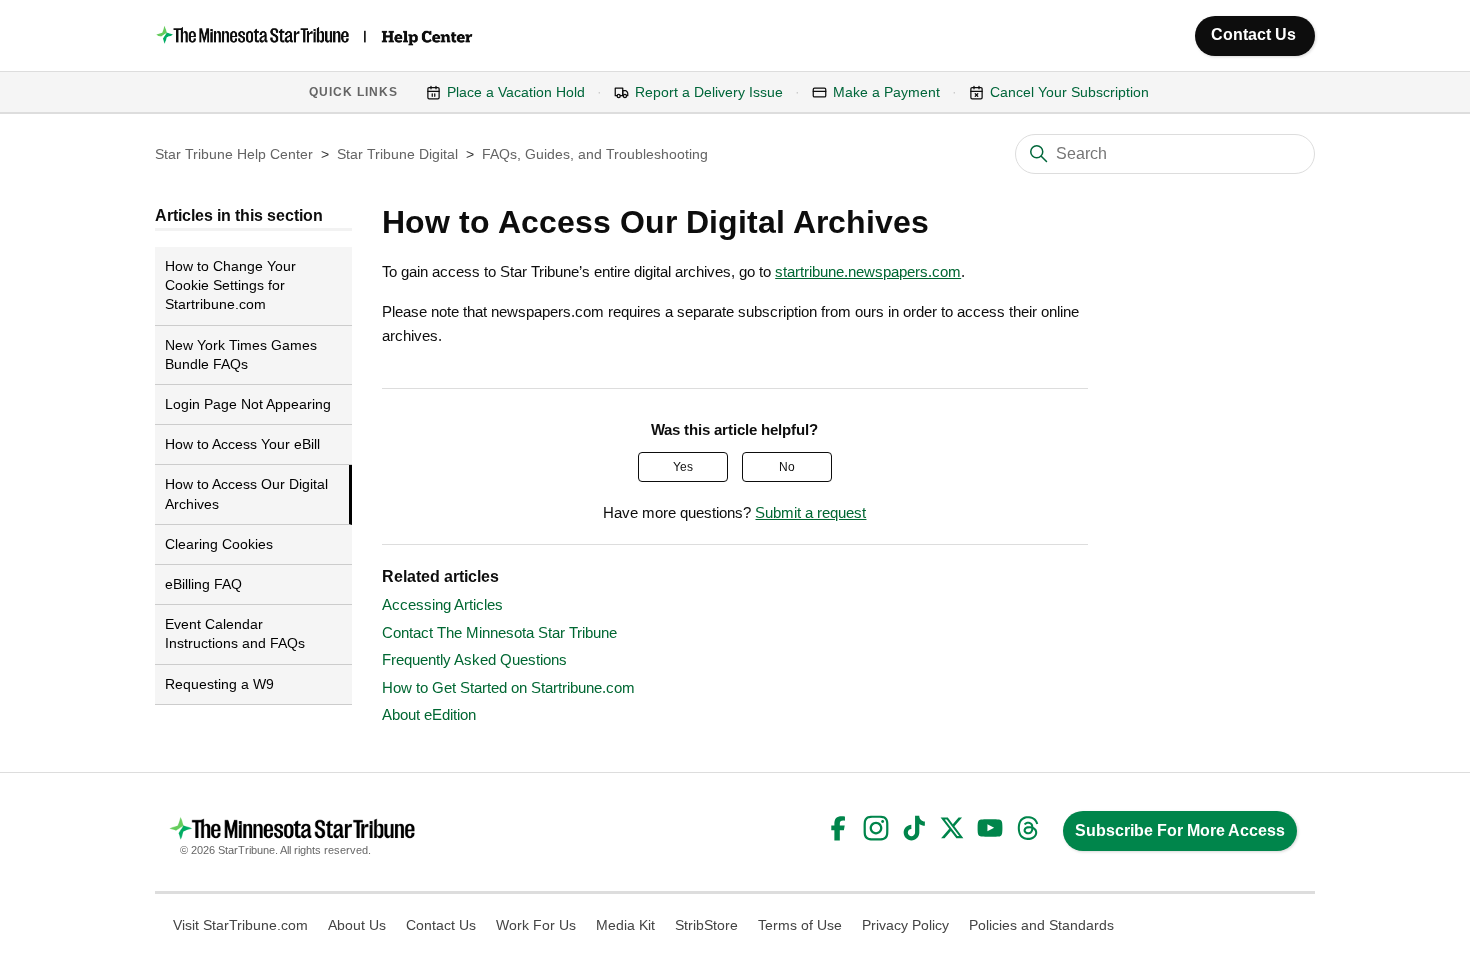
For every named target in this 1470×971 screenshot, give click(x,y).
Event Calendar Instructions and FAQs (235, 633)
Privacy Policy (905, 925)
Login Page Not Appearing (248, 404)
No (787, 467)
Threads (1028, 828)
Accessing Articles (442, 604)
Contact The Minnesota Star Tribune (499, 632)
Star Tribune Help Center (234, 154)
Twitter (952, 828)
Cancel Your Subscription (1069, 92)
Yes (683, 467)
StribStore (706, 925)
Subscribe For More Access (1180, 830)
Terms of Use (800, 925)
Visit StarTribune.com (240, 925)
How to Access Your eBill (242, 444)
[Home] (316, 35)
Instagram (876, 828)
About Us (357, 925)
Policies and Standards (1041, 925)
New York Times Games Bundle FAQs (241, 354)
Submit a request (810, 512)
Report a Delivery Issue (709, 92)
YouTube (990, 828)
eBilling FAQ (203, 584)
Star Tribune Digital (397, 154)
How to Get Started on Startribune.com (508, 687)
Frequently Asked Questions (474, 659)
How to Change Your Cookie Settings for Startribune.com (230, 285)
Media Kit (625, 925)
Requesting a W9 (219, 684)
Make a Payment (886, 92)
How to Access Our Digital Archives (246, 493)
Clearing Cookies (219, 544)
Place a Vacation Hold (516, 92)
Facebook (838, 828)
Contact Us (1253, 34)
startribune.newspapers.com (868, 271)
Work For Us (536, 925)
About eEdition (429, 714)
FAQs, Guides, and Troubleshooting (595, 154)
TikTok (914, 828)
